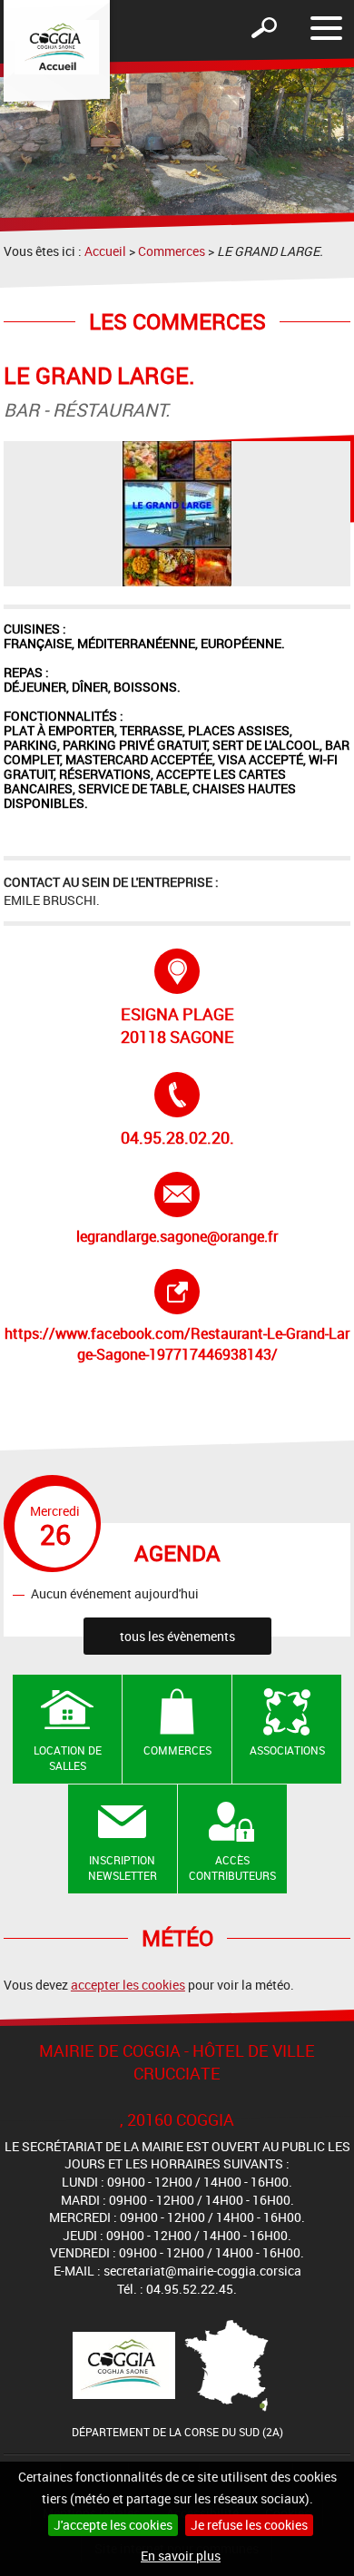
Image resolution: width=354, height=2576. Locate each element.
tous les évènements (177, 1636)
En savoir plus (181, 2556)
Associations (287, 1750)
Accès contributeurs (232, 1868)
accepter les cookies (128, 1985)
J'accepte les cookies (113, 2525)
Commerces (172, 251)
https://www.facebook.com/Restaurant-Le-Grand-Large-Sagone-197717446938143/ (177, 1316)
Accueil (105, 251)
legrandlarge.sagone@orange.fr (177, 1209)
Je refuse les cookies (249, 2525)
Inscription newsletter (123, 1868)
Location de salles (68, 1758)
